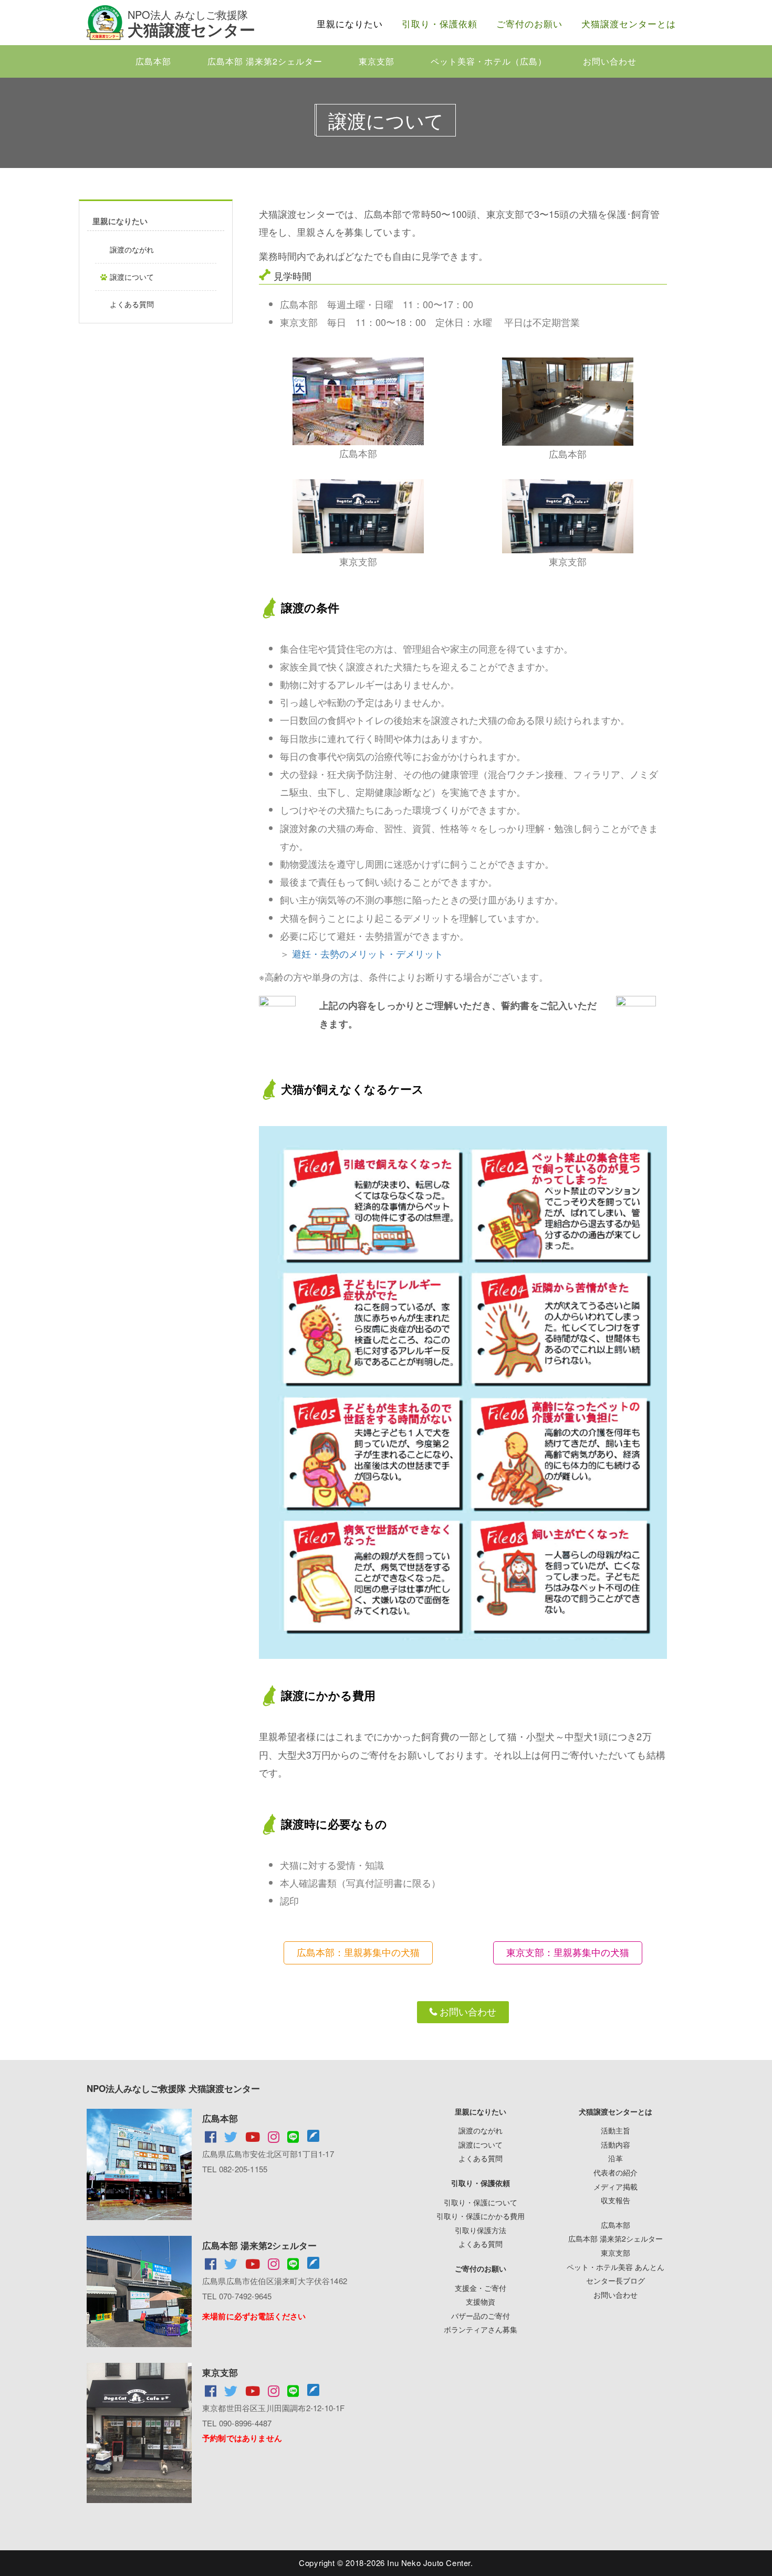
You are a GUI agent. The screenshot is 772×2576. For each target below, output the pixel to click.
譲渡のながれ (132, 249)
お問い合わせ (610, 61)
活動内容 (615, 2144)
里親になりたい (350, 23)
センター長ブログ (615, 2280)
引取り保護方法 (481, 2230)
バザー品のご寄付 (481, 2316)
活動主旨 (615, 2130)
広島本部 (153, 61)
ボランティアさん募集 (481, 2329)
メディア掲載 (615, 2186)
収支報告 (615, 2200)
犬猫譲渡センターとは (629, 23)
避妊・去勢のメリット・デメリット (368, 953)
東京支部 (377, 61)
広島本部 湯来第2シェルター (265, 61)
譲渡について (132, 277)
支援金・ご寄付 (481, 2288)
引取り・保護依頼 (440, 23)
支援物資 (481, 2301)
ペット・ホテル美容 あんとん (615, 2267)
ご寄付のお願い (529, 23)
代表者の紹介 (615, 2172)
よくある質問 (132, 304)
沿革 (615, 2158)
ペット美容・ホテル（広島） (489, 61)
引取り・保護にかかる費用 (481, 2216)
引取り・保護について (481, 2202)
